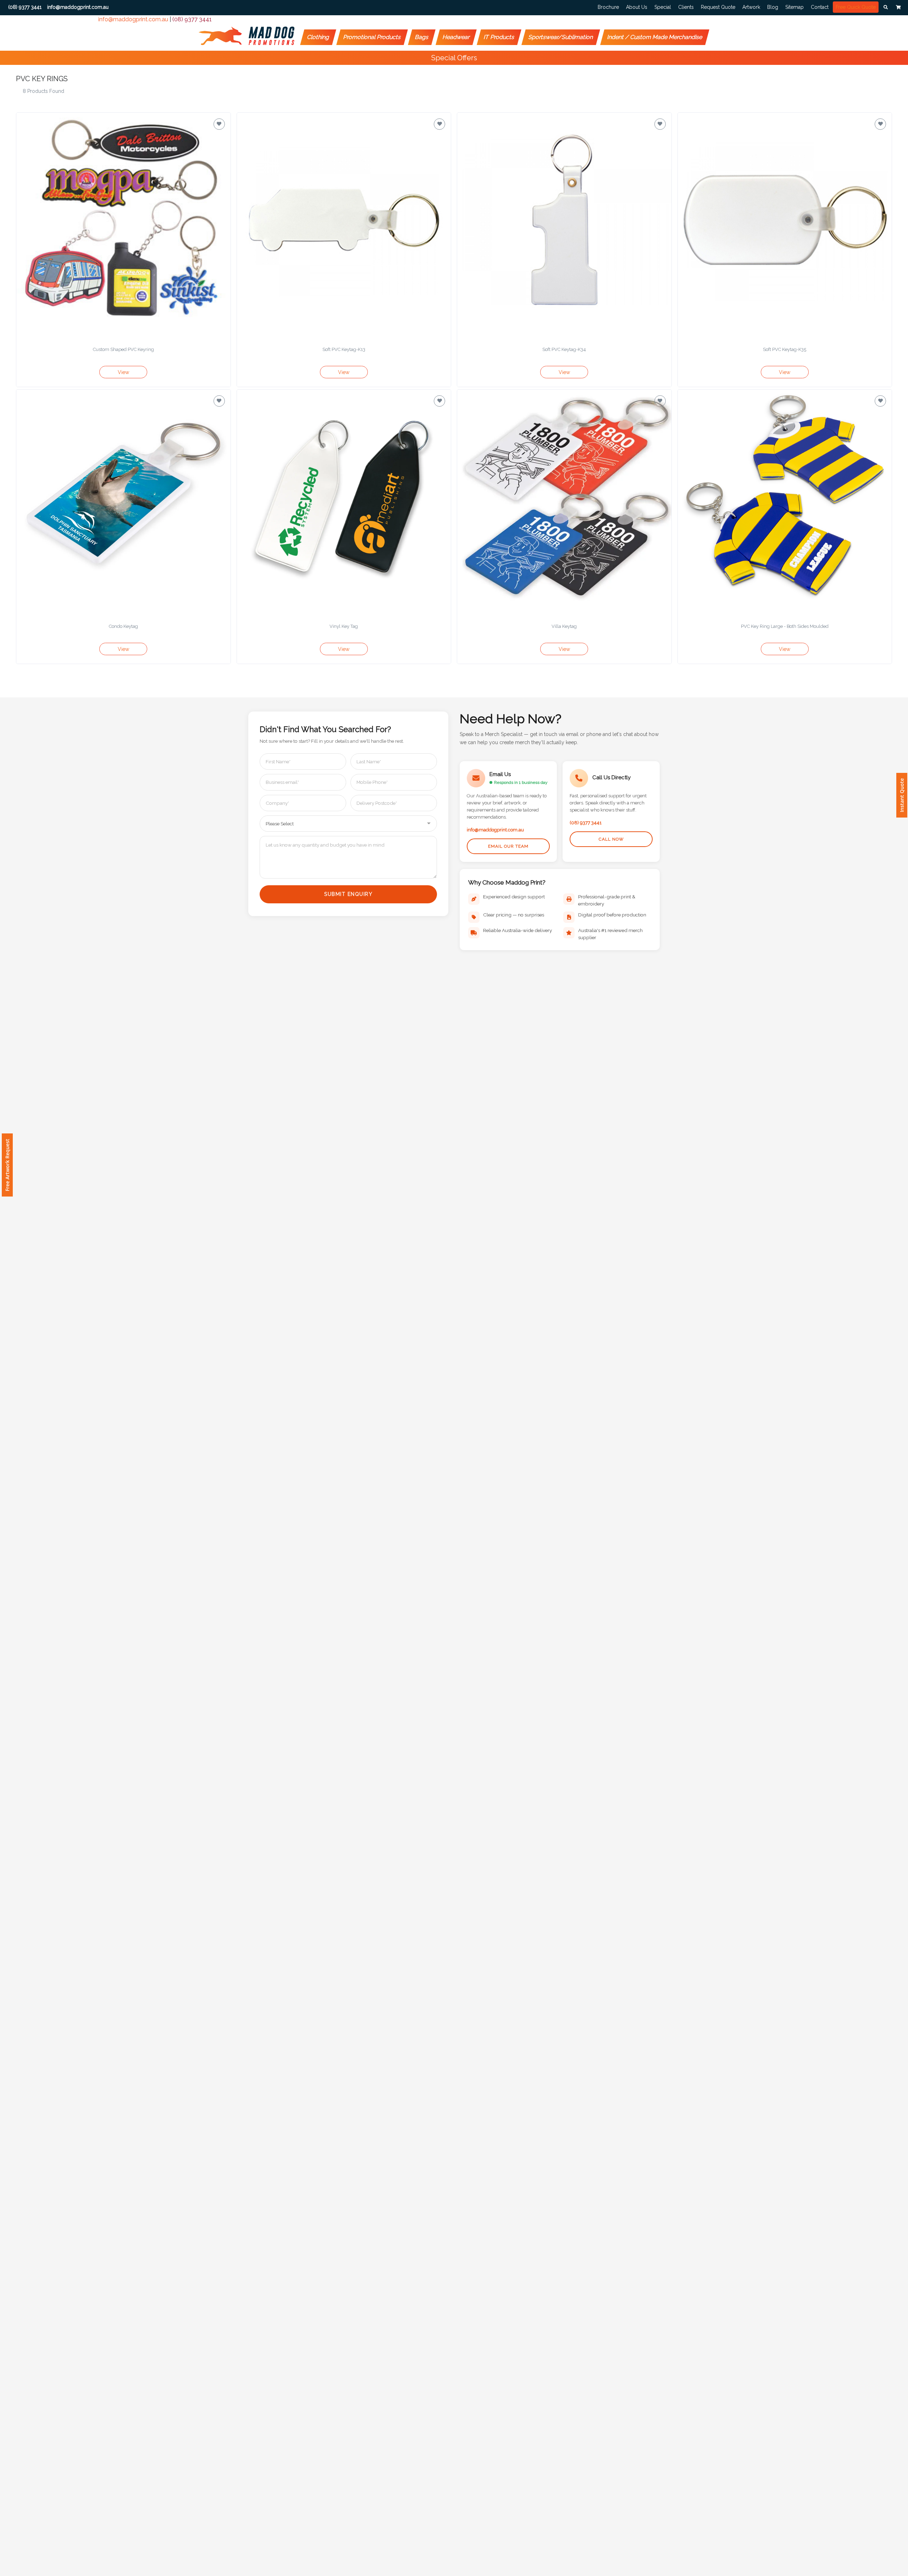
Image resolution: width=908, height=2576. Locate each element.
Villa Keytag (564, 626)
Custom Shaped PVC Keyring (123, 349)
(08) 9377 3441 (192, 19)
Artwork (751, 7)
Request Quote (718, 7)
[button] (886, 7)
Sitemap (794, 7)
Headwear (456, 37)
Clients (686, 7)
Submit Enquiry (348, 894)
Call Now (611, 839)
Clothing (318, 37)
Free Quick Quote (856, 7)
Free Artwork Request (7, 1165)
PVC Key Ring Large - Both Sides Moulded (785, 626)
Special (663, 7)
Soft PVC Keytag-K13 (344, 349)
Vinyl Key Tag (344, 626)
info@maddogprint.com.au (133, 19)
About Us (637, 7)
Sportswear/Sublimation (561, 37)
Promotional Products (372, 37)
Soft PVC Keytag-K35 (785, 349)
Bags (422, 37)
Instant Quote (902, 795)
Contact (820, 7)
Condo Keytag (123, 626)
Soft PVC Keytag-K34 (564, 349)
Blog (773, 7)
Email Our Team (508, 846)
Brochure (608, 7)
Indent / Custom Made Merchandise (655, 37)
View (123, 372)
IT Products (499, 37)
